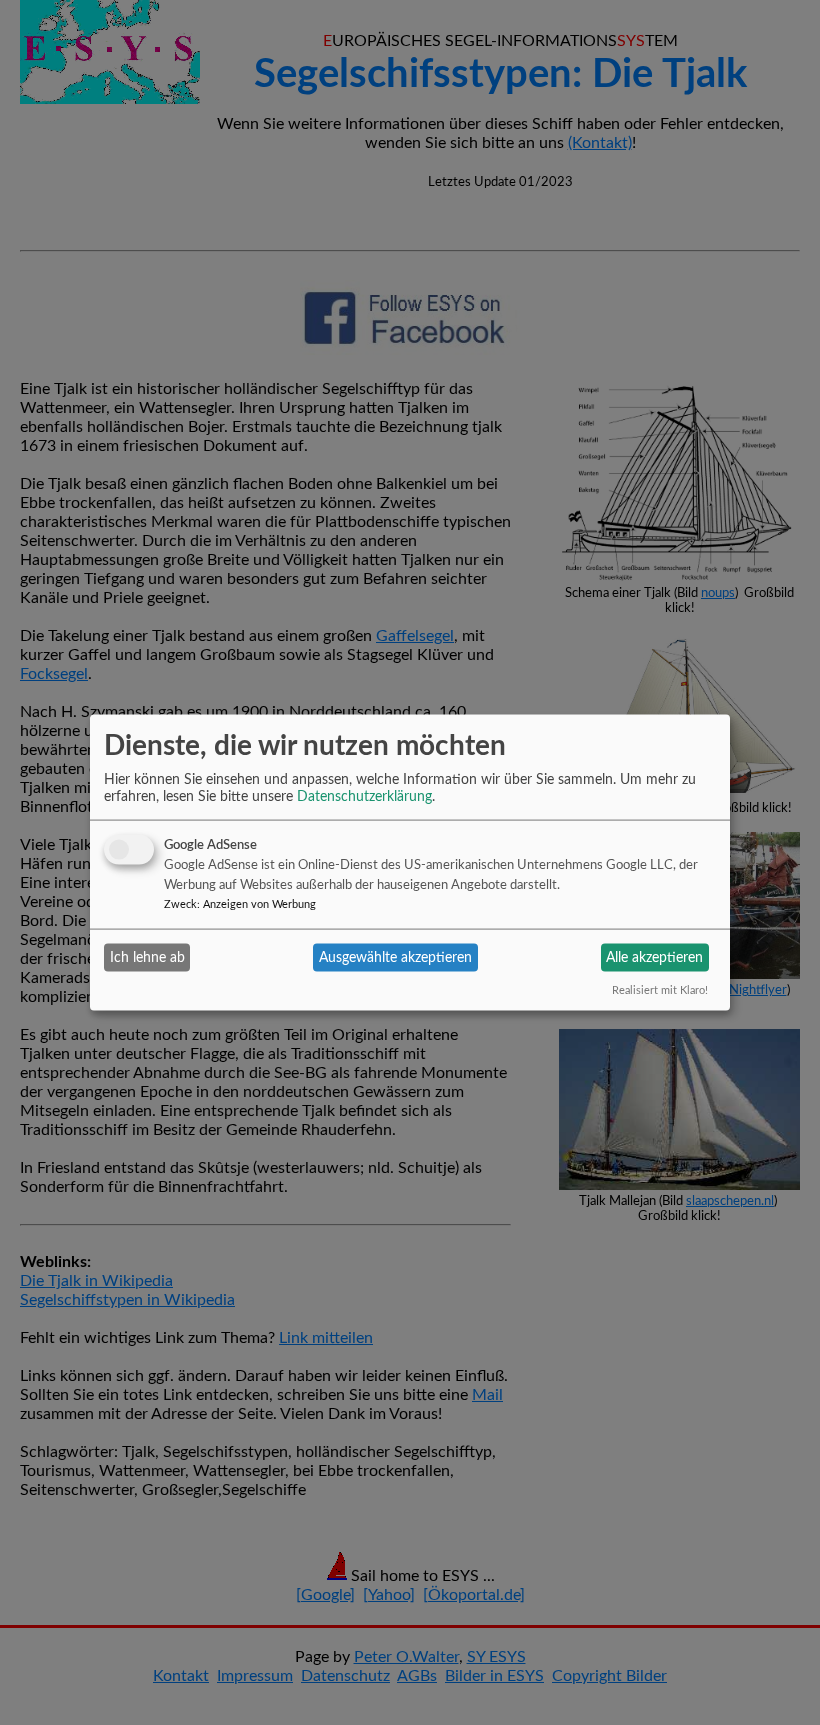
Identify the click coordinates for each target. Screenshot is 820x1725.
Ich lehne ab (147, 957)
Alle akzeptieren (654, 957)
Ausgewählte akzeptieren (395, 957)
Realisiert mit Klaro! (660, 990)
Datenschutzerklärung (364, 797)
